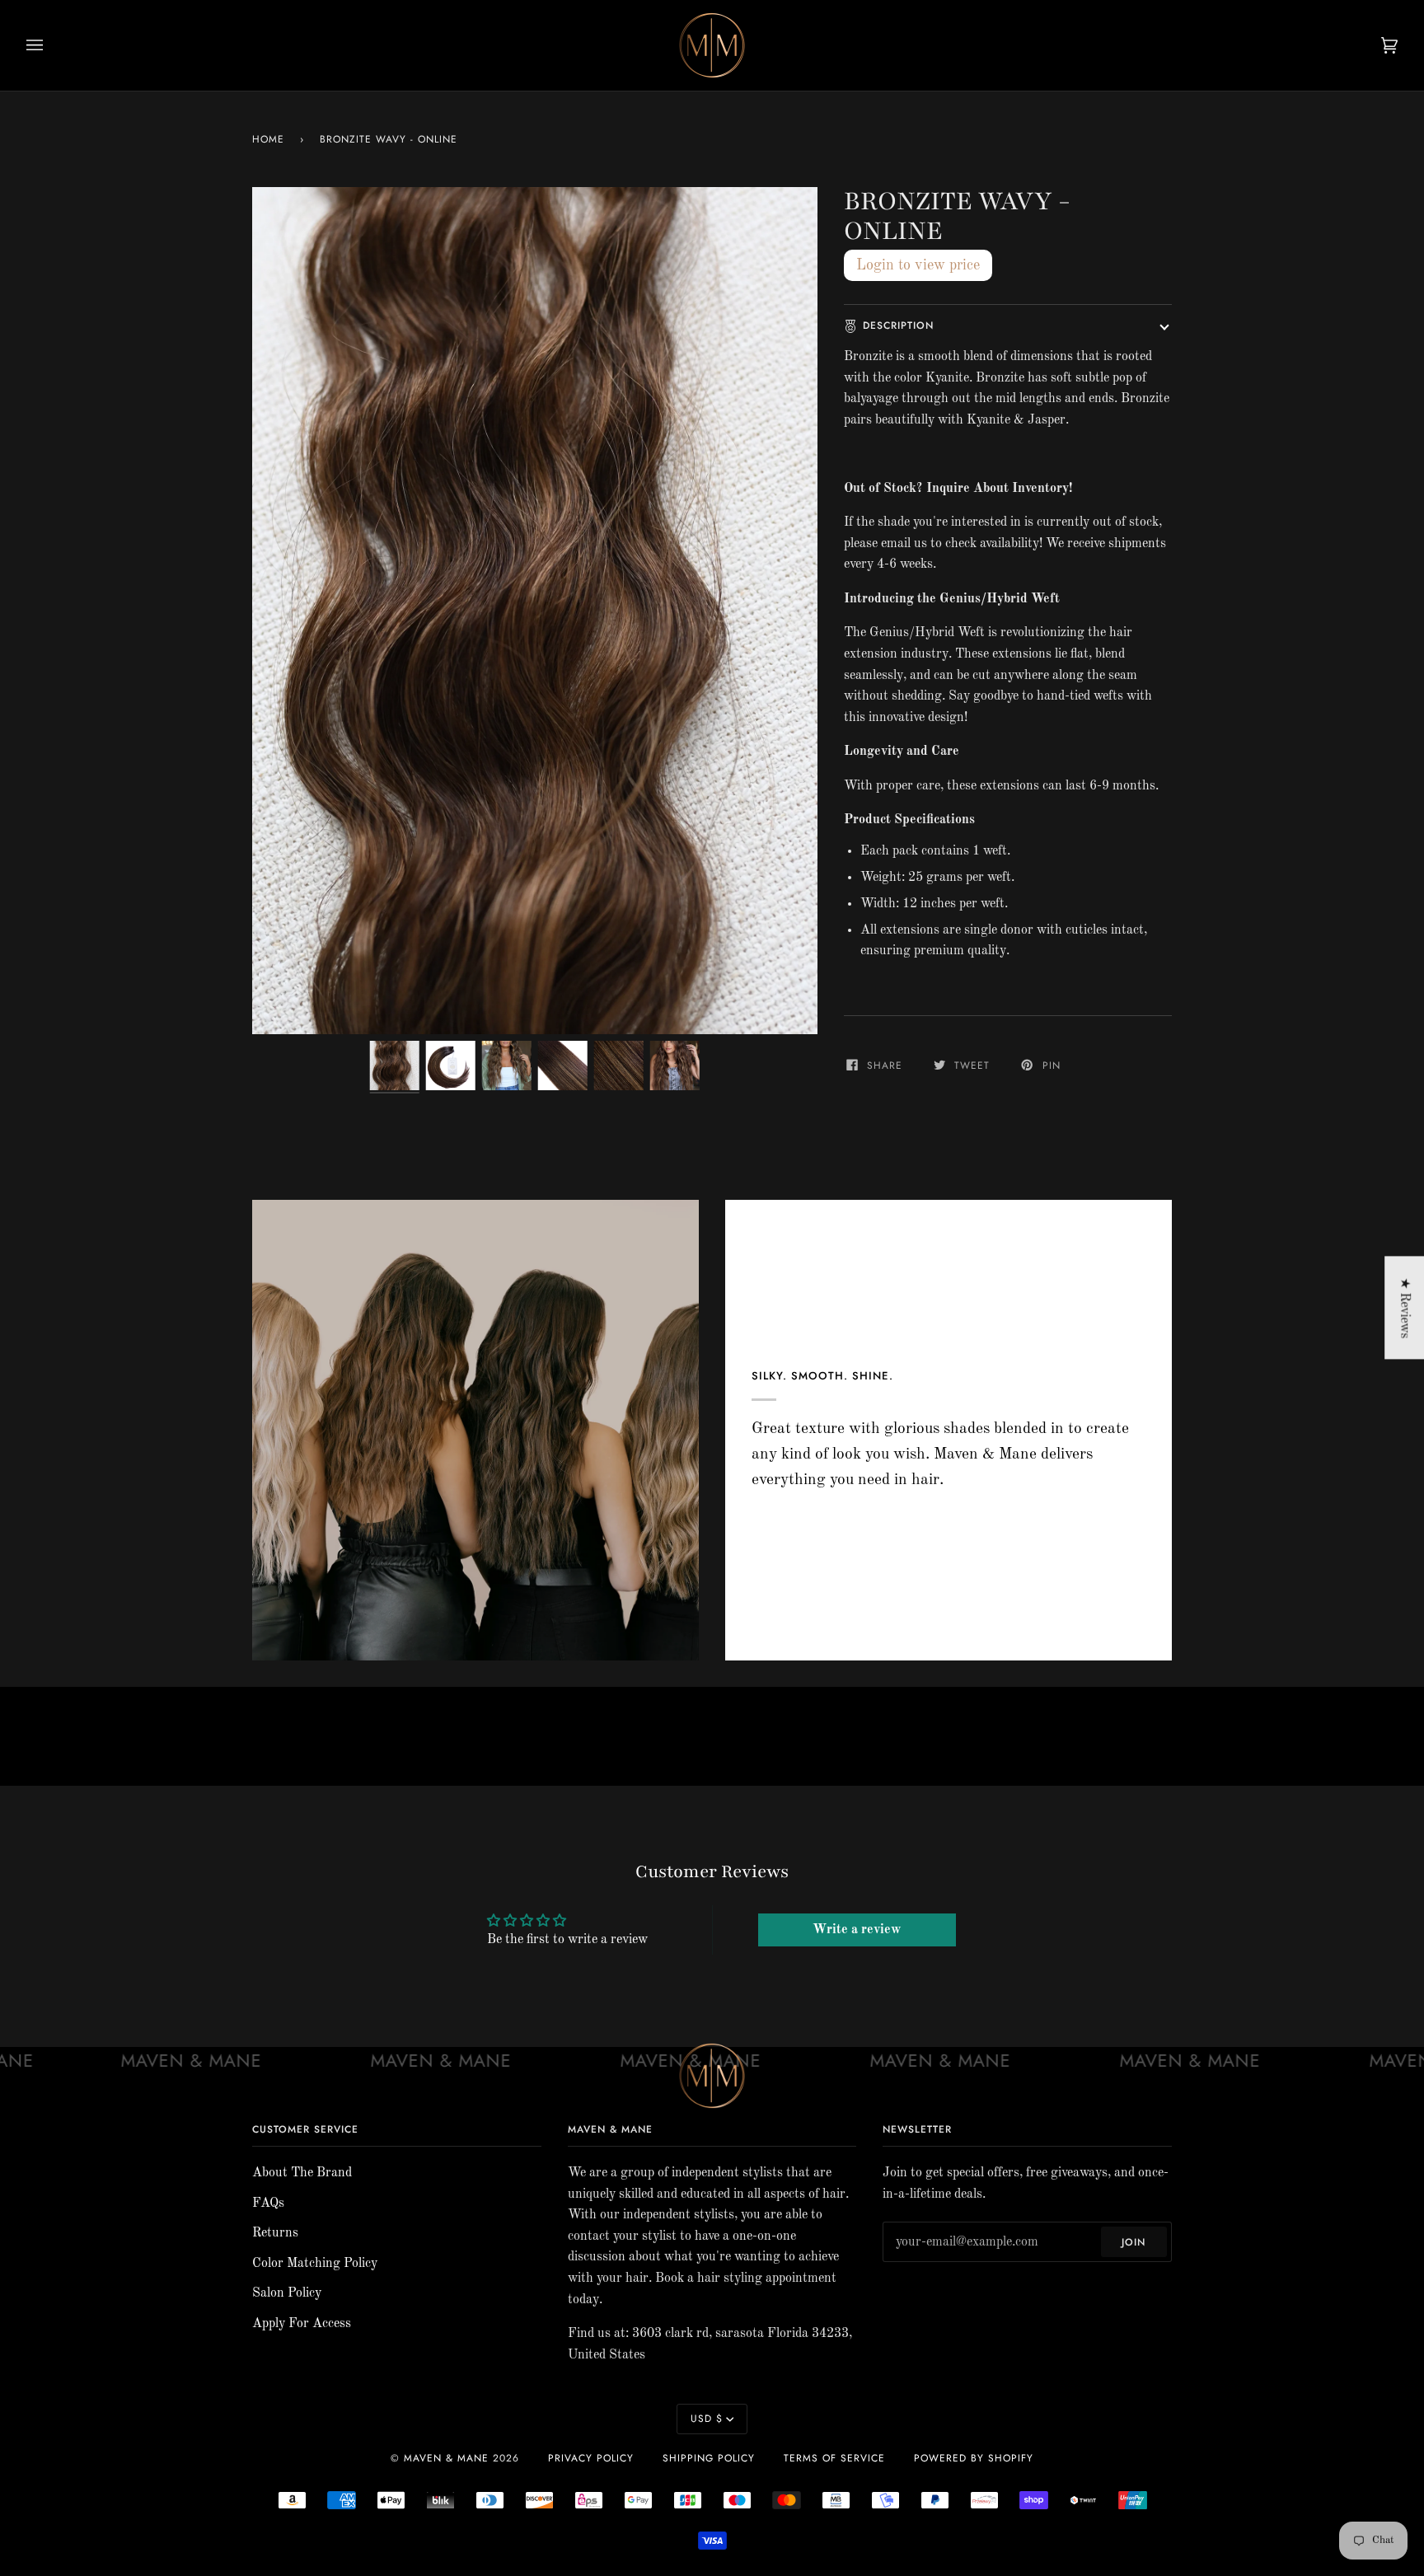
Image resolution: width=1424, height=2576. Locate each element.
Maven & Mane (446, 2458)
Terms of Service (834, 2458)
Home (268, 139)
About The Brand (302, 2173)
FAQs (268, 2204)
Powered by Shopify (974, 2458)
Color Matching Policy (315, 2264)
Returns (275, 2233)
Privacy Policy (591, 2458)
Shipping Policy (709, 2458)
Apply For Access (302, 2324)
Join (1134, 2242)
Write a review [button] (857, 1930)
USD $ (707, 2419)
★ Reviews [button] (1404, 1308)
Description (898, 326)
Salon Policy (287, 2293)
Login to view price (918, 265)
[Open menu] (51, 45)
